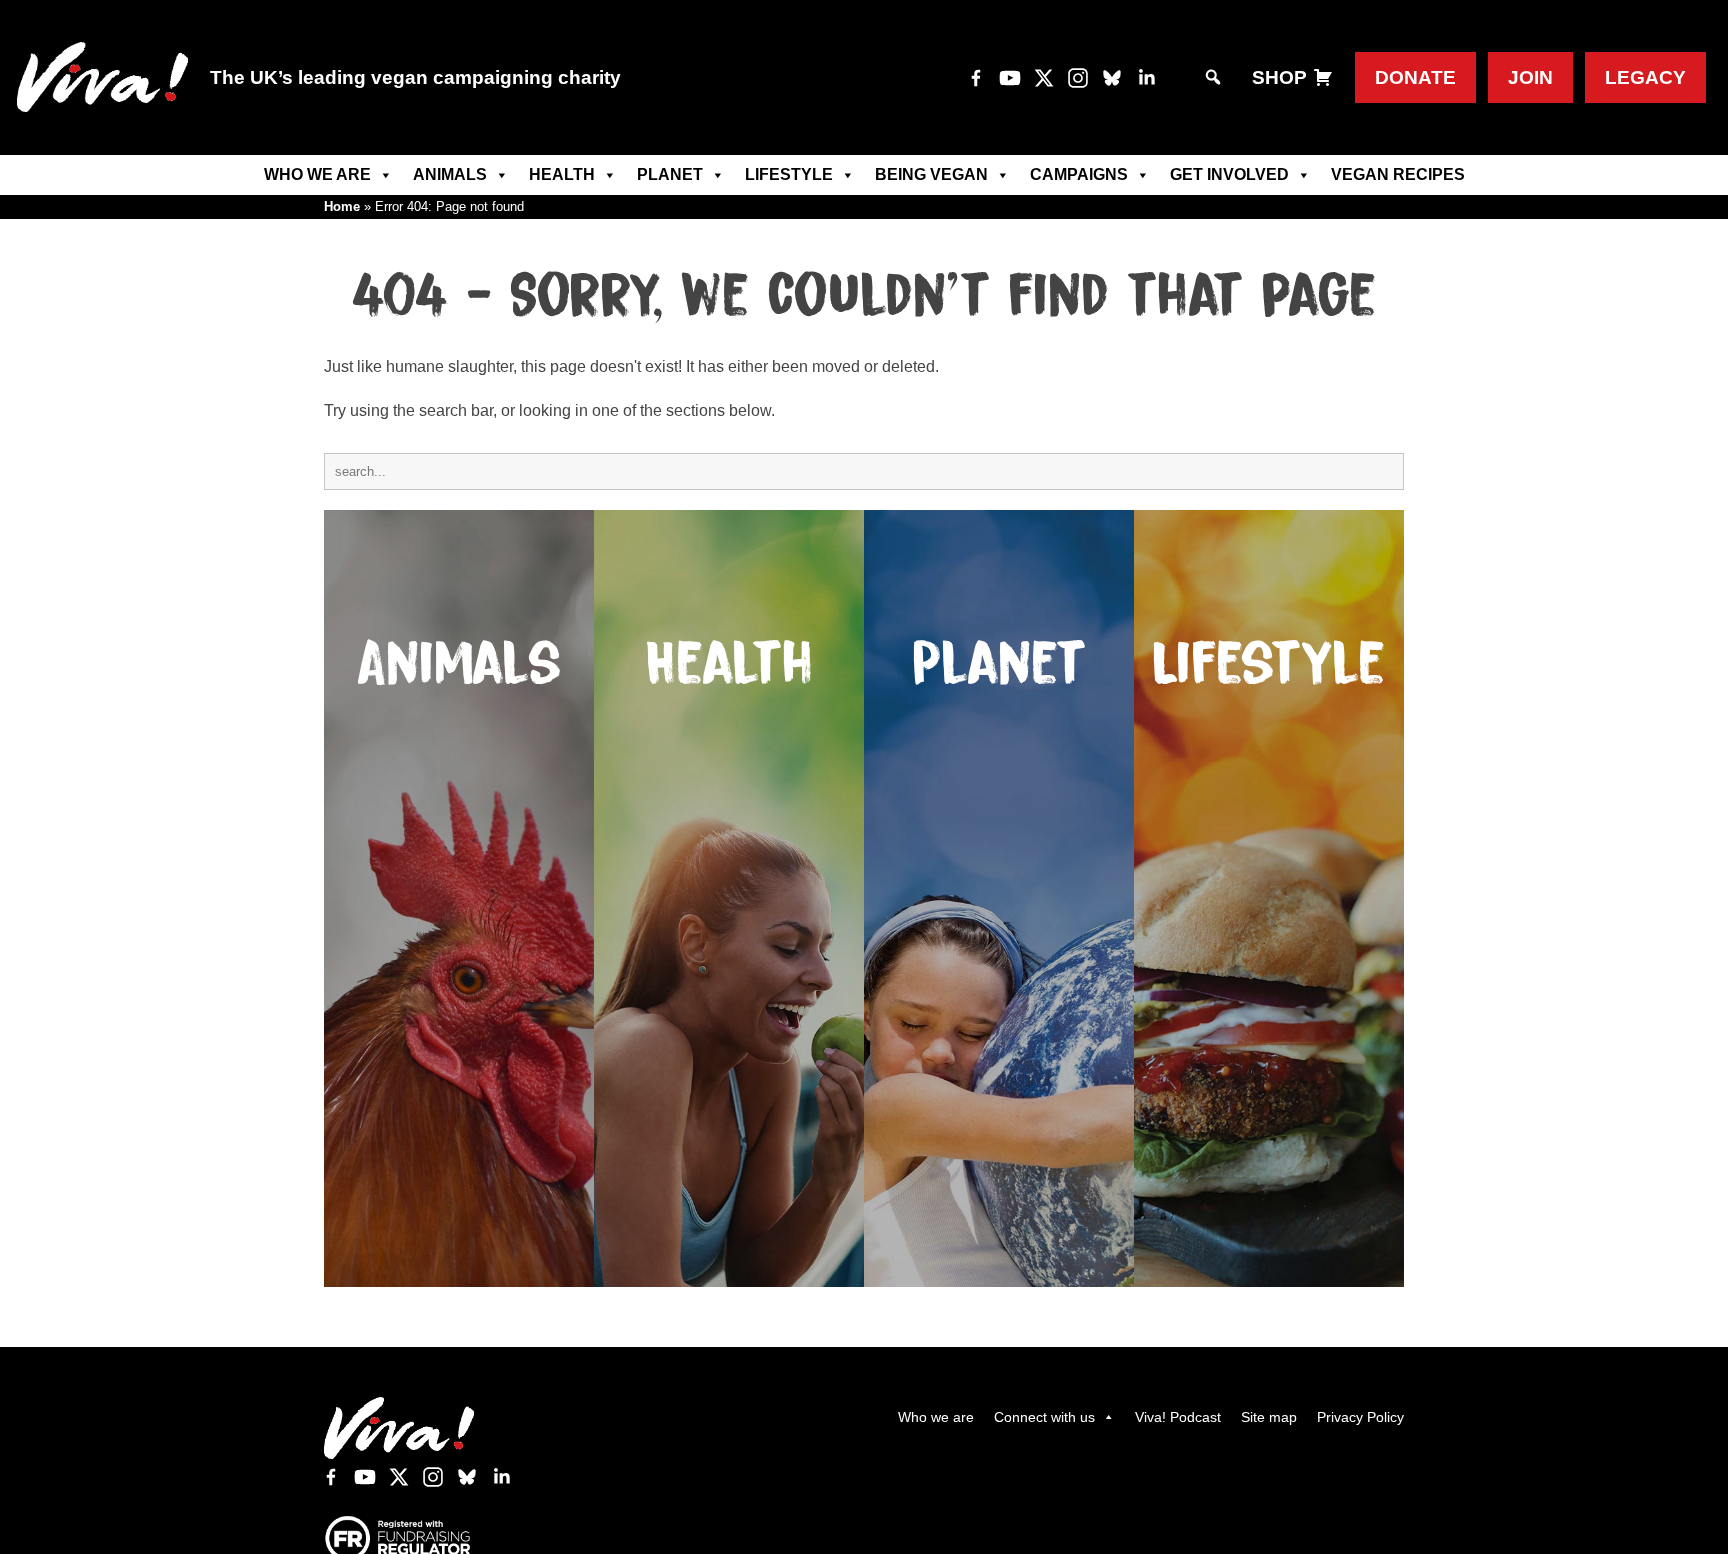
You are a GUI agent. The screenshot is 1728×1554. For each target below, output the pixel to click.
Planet (670, 174)
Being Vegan (931, 174)
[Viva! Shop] (1323, 77)
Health (562, 174)
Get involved (1229, 174)
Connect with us (1044, 1417)
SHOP (1279, 77)
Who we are (317, 174)
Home (342, 206)
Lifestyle (789, 174)
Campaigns (1079, 174)
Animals (450, 174)
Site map (1269, 1417)
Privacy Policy (1360, 1417)
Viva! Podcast (1178, 1417)
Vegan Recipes (1398, 174)
